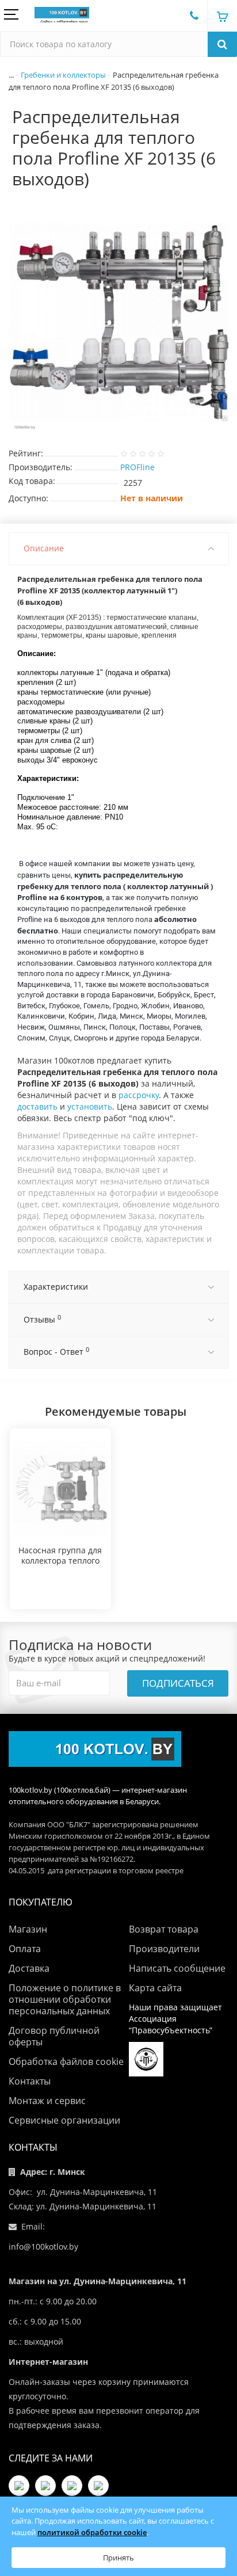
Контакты (30, 2081)
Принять (118, 2558)
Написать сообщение (177, 1968)
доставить (37, 1106)
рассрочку (139, 1095)
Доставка (29, 1968)
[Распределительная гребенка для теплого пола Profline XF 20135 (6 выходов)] (118, 322)
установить (90, 1106)
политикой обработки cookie (92, 2532)
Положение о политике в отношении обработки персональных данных (65, 1999)
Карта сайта (155, 1988)
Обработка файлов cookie (66, 2061)
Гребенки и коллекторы (63, 75)
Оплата (25, 1949)
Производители (164, 1949)
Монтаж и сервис (47, 2101)
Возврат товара (164, 1929)
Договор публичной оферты (54, 2036)
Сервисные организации (64, 2120)
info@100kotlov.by (43, 2247)
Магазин (28, 1929)
